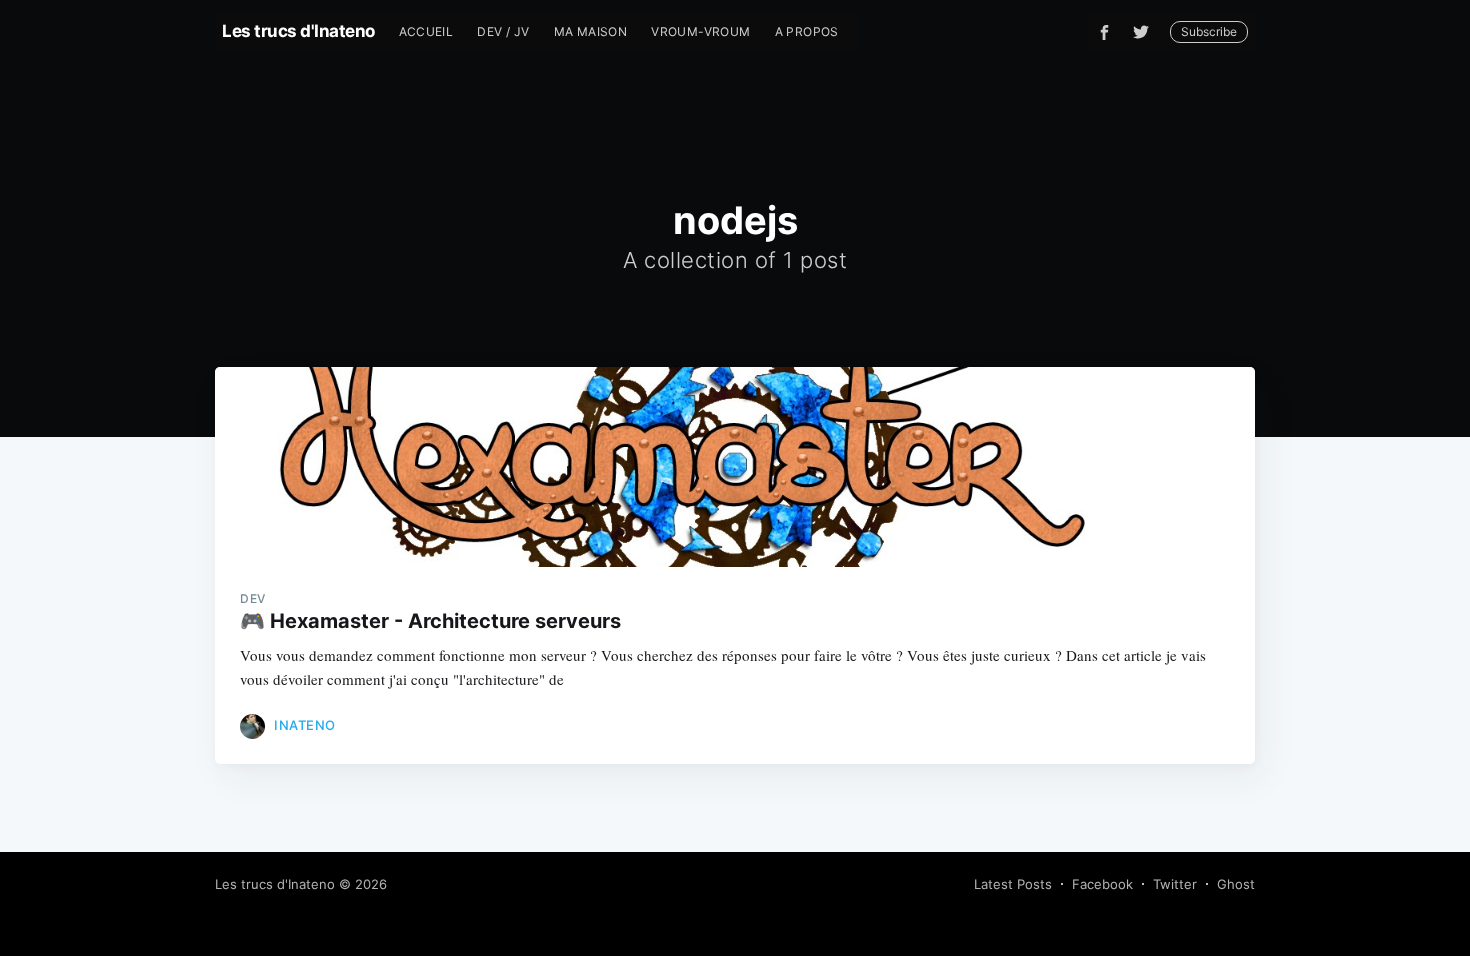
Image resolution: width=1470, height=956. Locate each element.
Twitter (1175, 884)
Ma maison (591, 31)
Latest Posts (1013, 884)
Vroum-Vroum (700, 31)
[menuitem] (426, 31)
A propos (807, 31)
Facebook (1102, 884)
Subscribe (1209, 31)
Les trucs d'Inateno (298, 31)
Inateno (305, 725)
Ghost (1236, 884)
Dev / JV (503, 31)
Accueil (426, 31)
